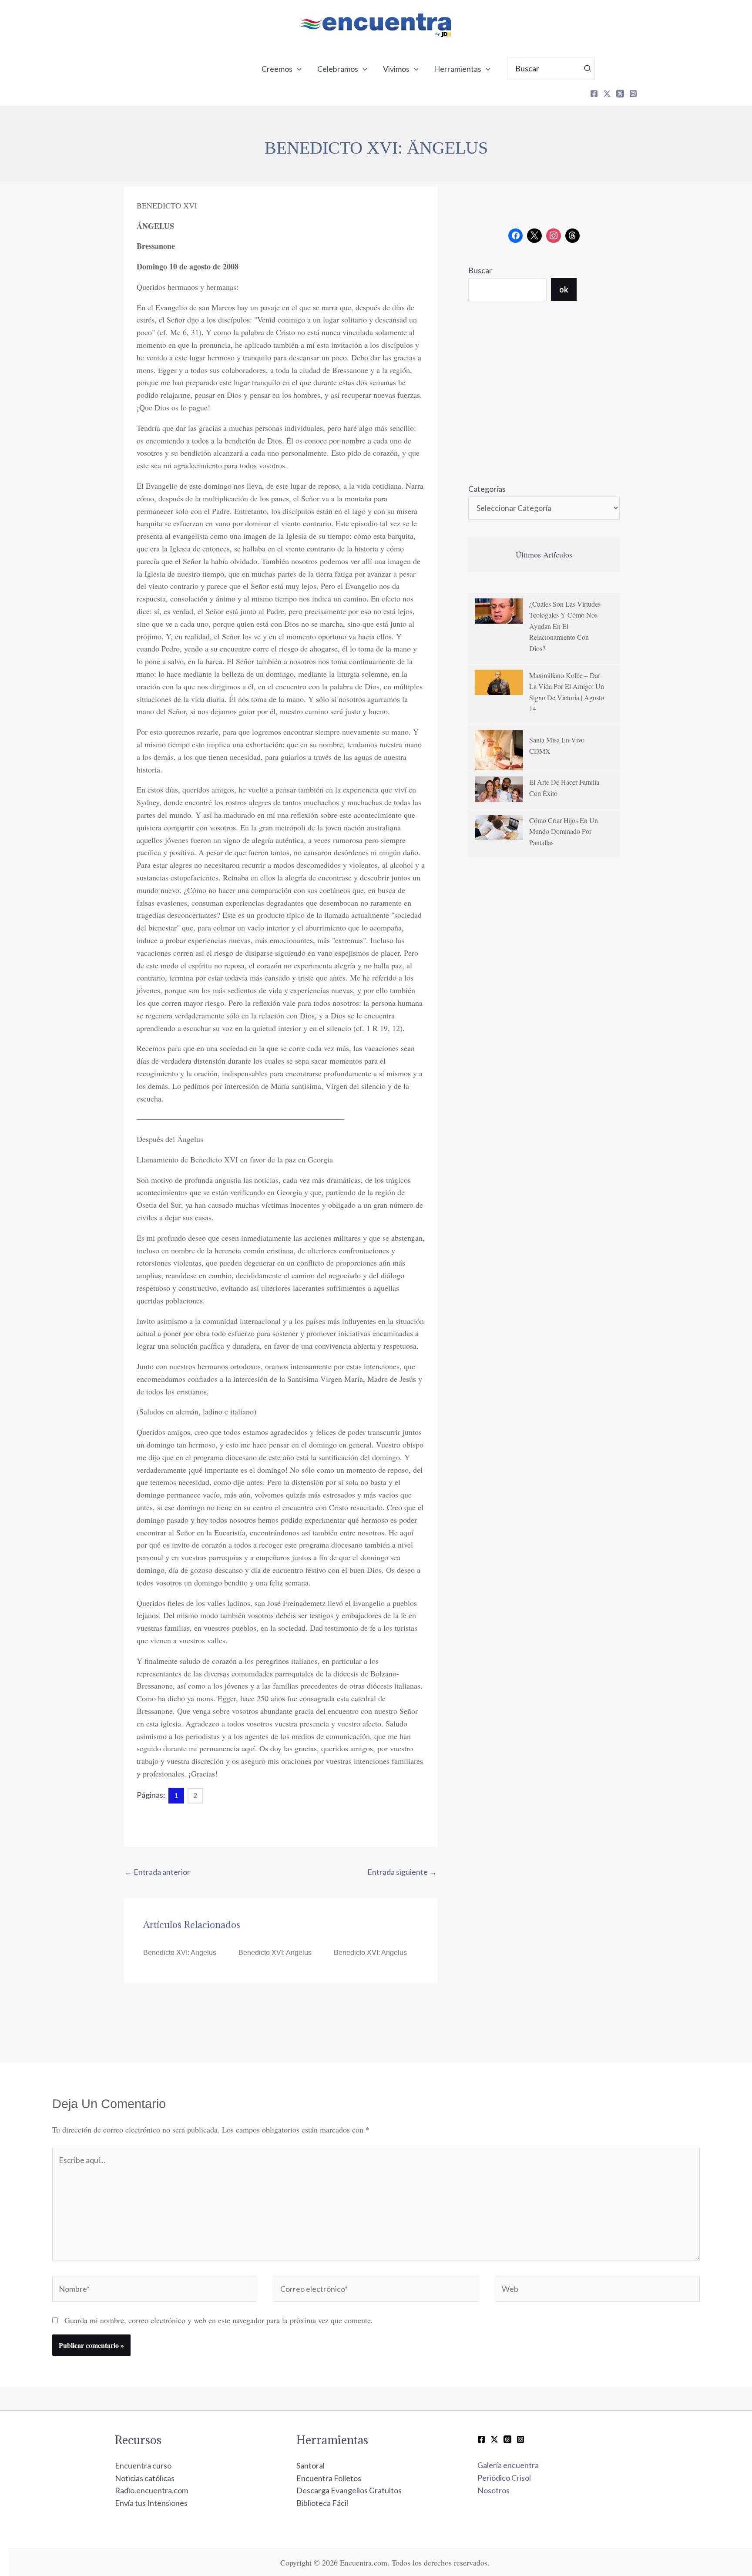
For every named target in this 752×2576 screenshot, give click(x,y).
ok (564, 289)
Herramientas (458, 69)
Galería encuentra (508, 2465)
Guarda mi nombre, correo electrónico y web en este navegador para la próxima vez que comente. (219, 2320)
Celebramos (338, 69)
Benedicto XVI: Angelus (180, 1953)
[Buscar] (588, 69)
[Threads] (620, 94)
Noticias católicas (145, 2478)
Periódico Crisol (504, 2478)
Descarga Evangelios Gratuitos (349, 2490)
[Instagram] (633, 94)
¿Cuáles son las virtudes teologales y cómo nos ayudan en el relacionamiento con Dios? (565, 626)
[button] (297, 69)
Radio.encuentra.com (151, 2490)
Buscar (480, 270)
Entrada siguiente (402, 1872)
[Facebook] (594, 94)
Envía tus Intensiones (151, 2503)
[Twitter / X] (494, 2439)
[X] (607, 94)
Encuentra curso (143, 2465)
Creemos (277, 69)
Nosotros (493, 2490)
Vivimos (396, 69)
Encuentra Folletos (329, 2478)
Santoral (311, 2465)
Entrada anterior (157, 1872)
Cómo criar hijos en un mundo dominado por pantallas (564, 831)
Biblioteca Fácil (322, 2503)
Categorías (487, 489)
